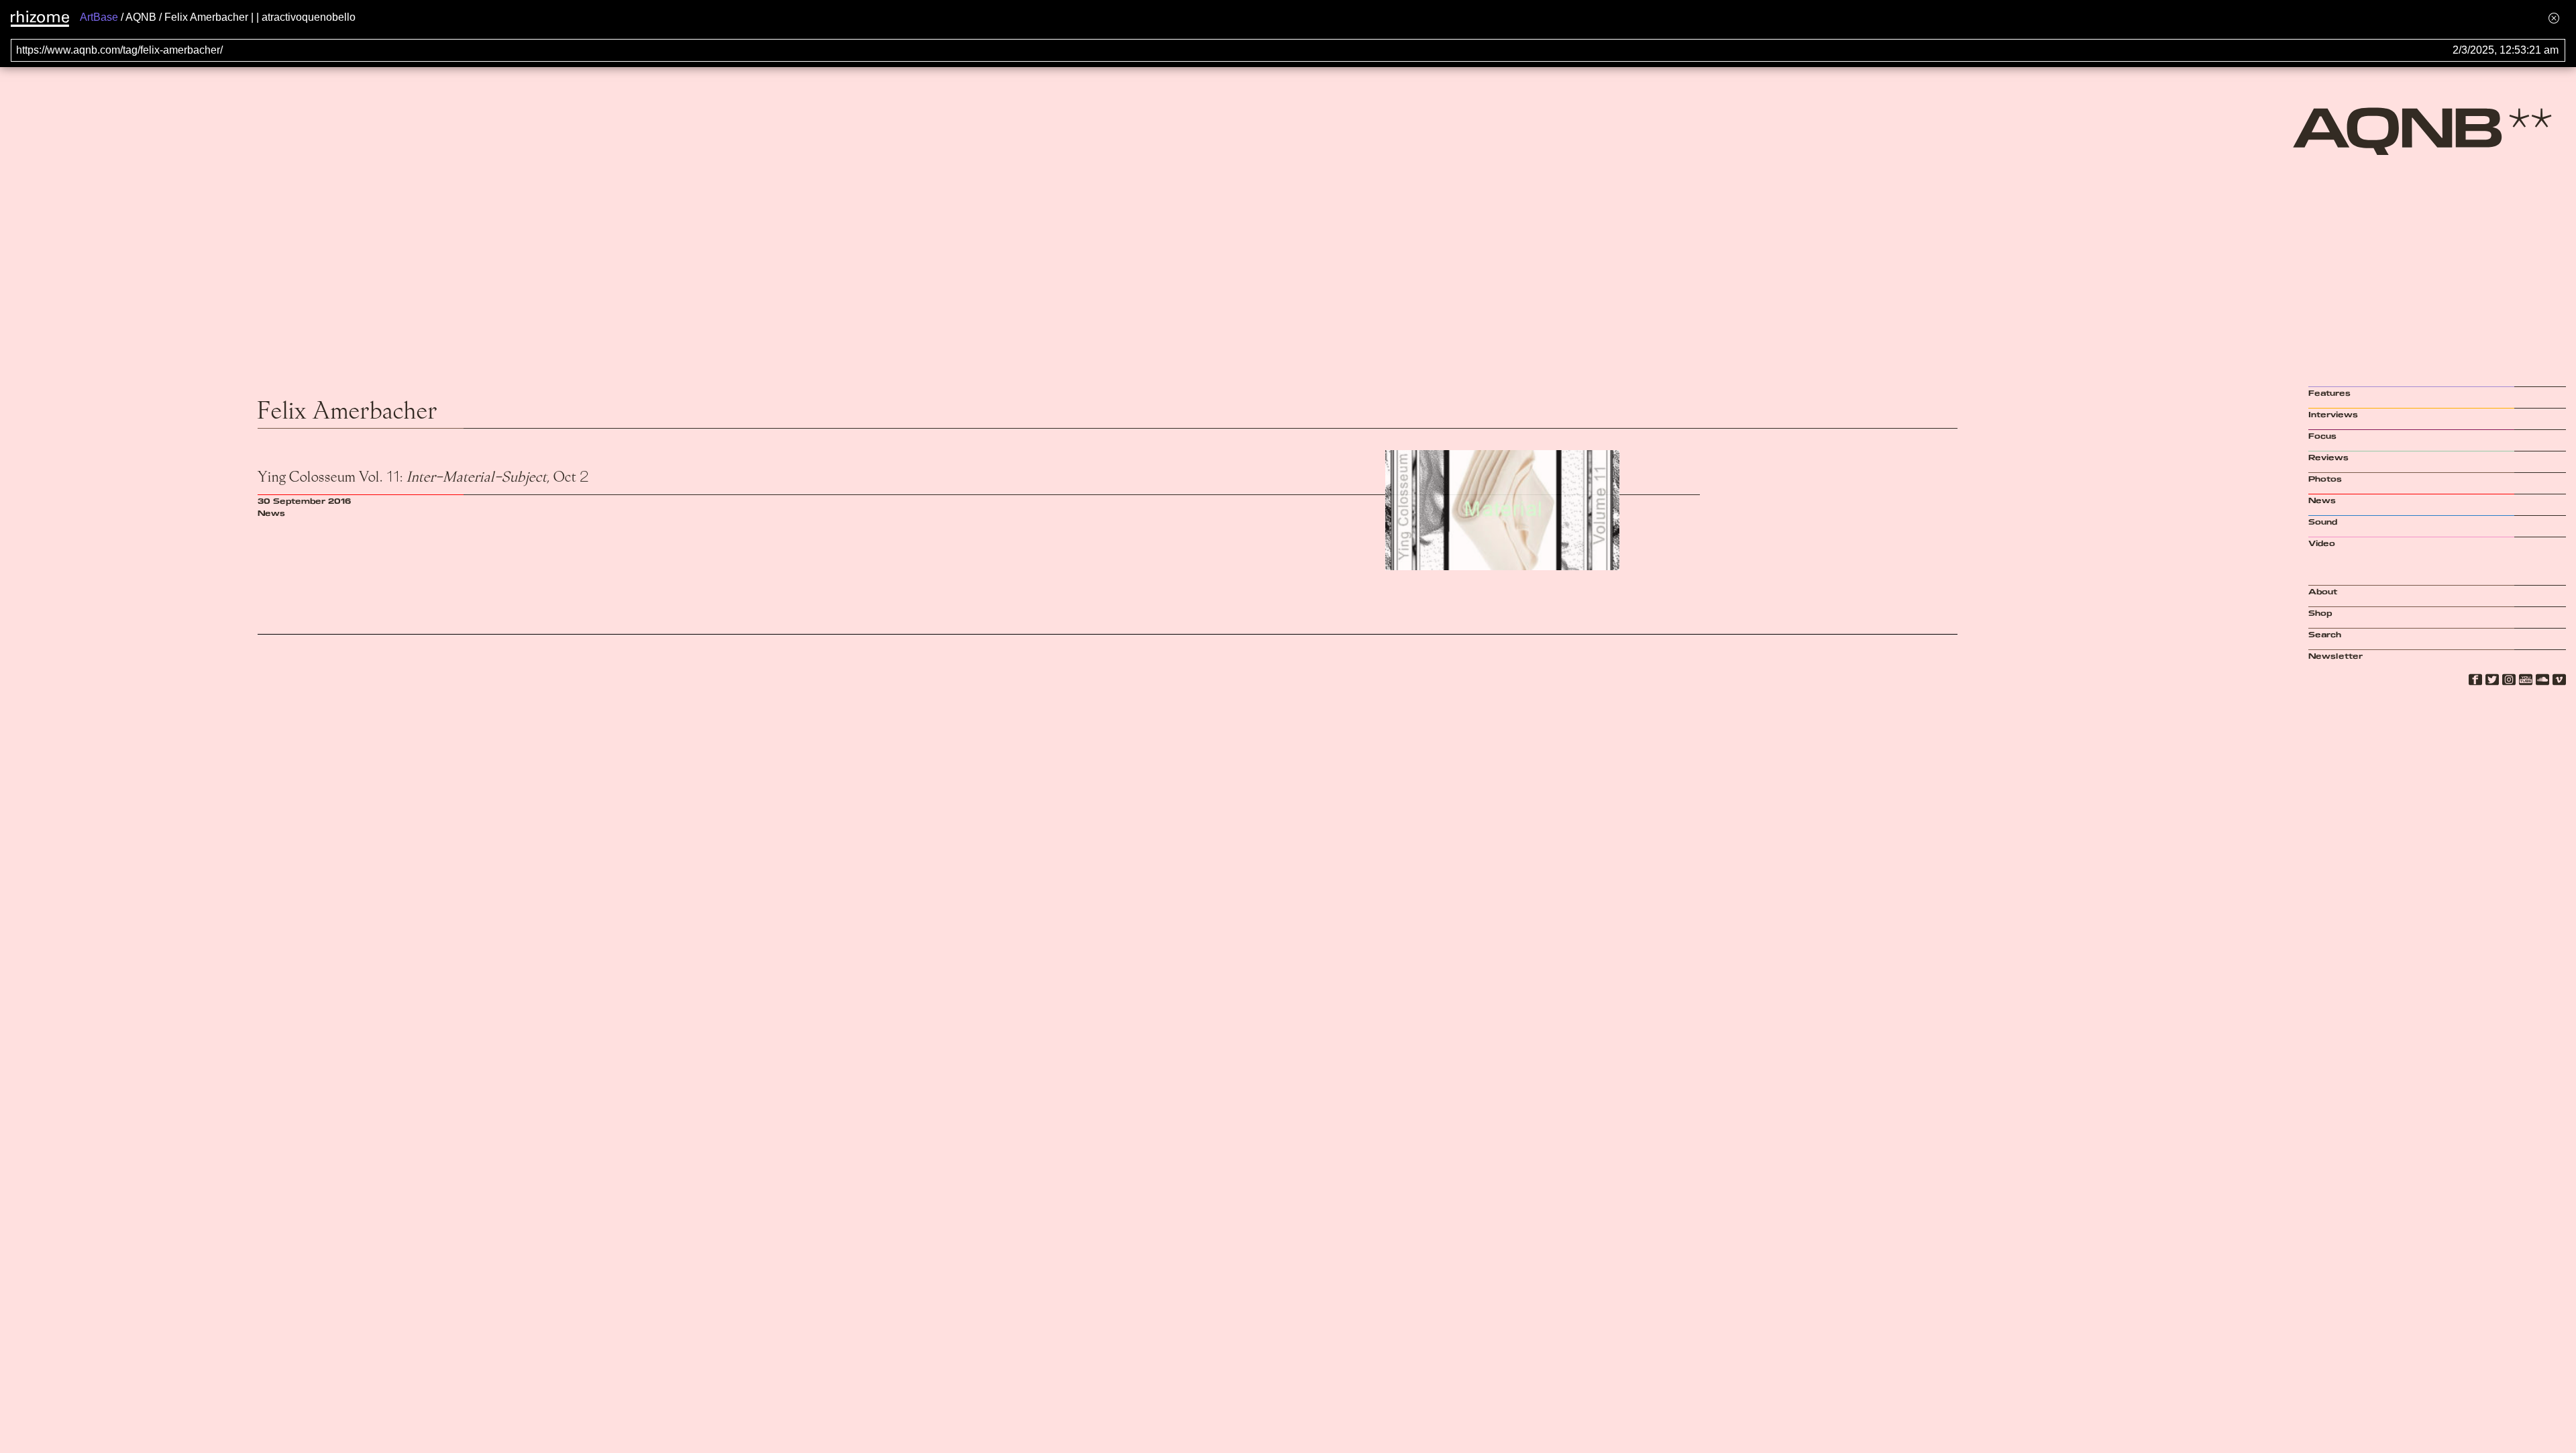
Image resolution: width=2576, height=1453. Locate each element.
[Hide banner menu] (2554, 18)
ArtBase (99, 17)
